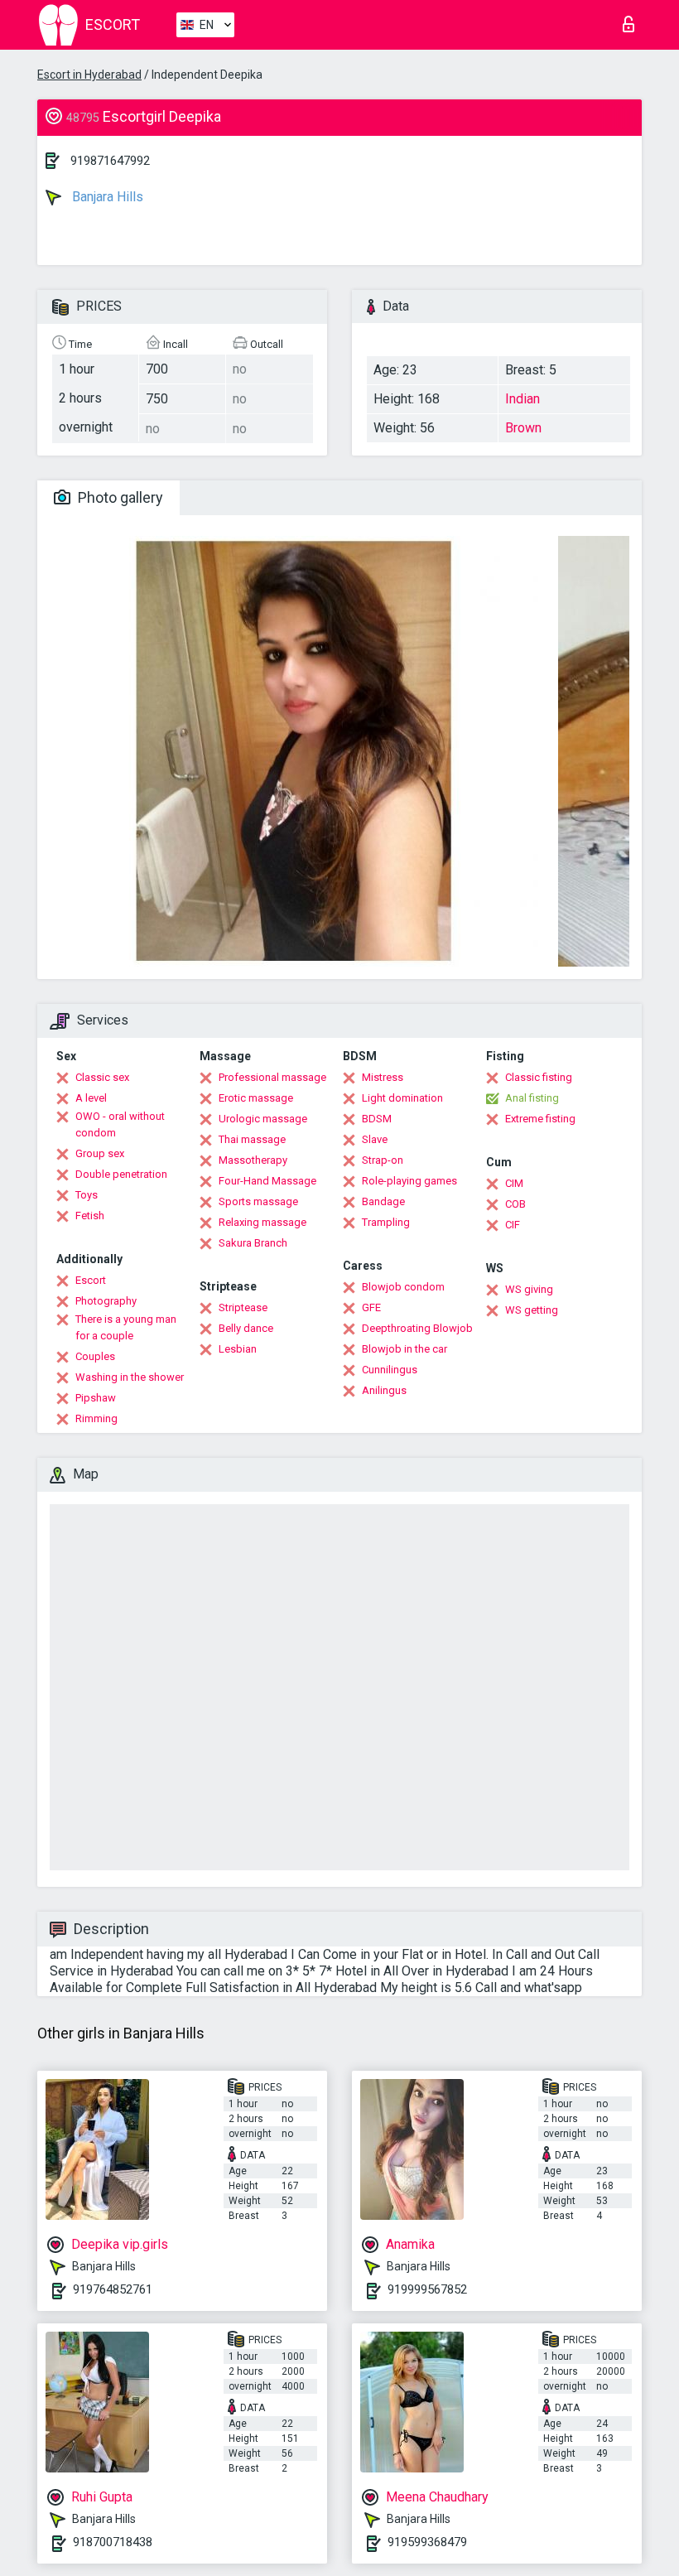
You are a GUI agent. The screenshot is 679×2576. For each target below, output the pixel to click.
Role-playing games (409, 1181)
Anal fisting (532, 1098)
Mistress (383, 1077)
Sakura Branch (253, 1243)
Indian (522, 399)
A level (91, 1098)
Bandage (383, 1201)
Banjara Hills (106, 197)
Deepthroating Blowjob (417, 1328)
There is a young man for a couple (126, 1327)
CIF (513, 1225)
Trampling (386, 1222)
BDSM (377, 1119)
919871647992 (110, 161)
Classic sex (102, 1077)
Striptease (243, 1307)
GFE (371, 1307)
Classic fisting (539, 1077)
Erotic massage (256, 1098)
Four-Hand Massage (267, 1181)
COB (515, 1204)
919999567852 (427, 2289)
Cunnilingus (390, 1370)
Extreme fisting (540, 1119)
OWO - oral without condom (120, 1124)
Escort (91, 1280)
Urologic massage (263, 1119)
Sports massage (258, 1201)
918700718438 (113, 2542)
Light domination (402, 1098)
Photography (106, 1301)
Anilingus (384, 1390)
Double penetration (121, 1174)
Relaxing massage (262, 1222)
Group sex (100, 1153)
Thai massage (252, 1139)
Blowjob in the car (405, 1349)
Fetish (90, 1216)
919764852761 (113, 2289)
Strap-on (383, 1160)
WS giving (529, 1289)
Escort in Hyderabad (89, 75)
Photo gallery (119, 497)
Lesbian (238, 1349)
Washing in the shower (130, 1377)
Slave (375, 1139)
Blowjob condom (403, 1287)
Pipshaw (96, 1398)
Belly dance (246, 1328)
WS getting (532, 1310)
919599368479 (427, 2542)
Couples (95, 1356)
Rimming (96, 1418)
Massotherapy (253, 1160)
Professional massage (272, 1077)
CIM (514, 1183)
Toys (87, 1195)
